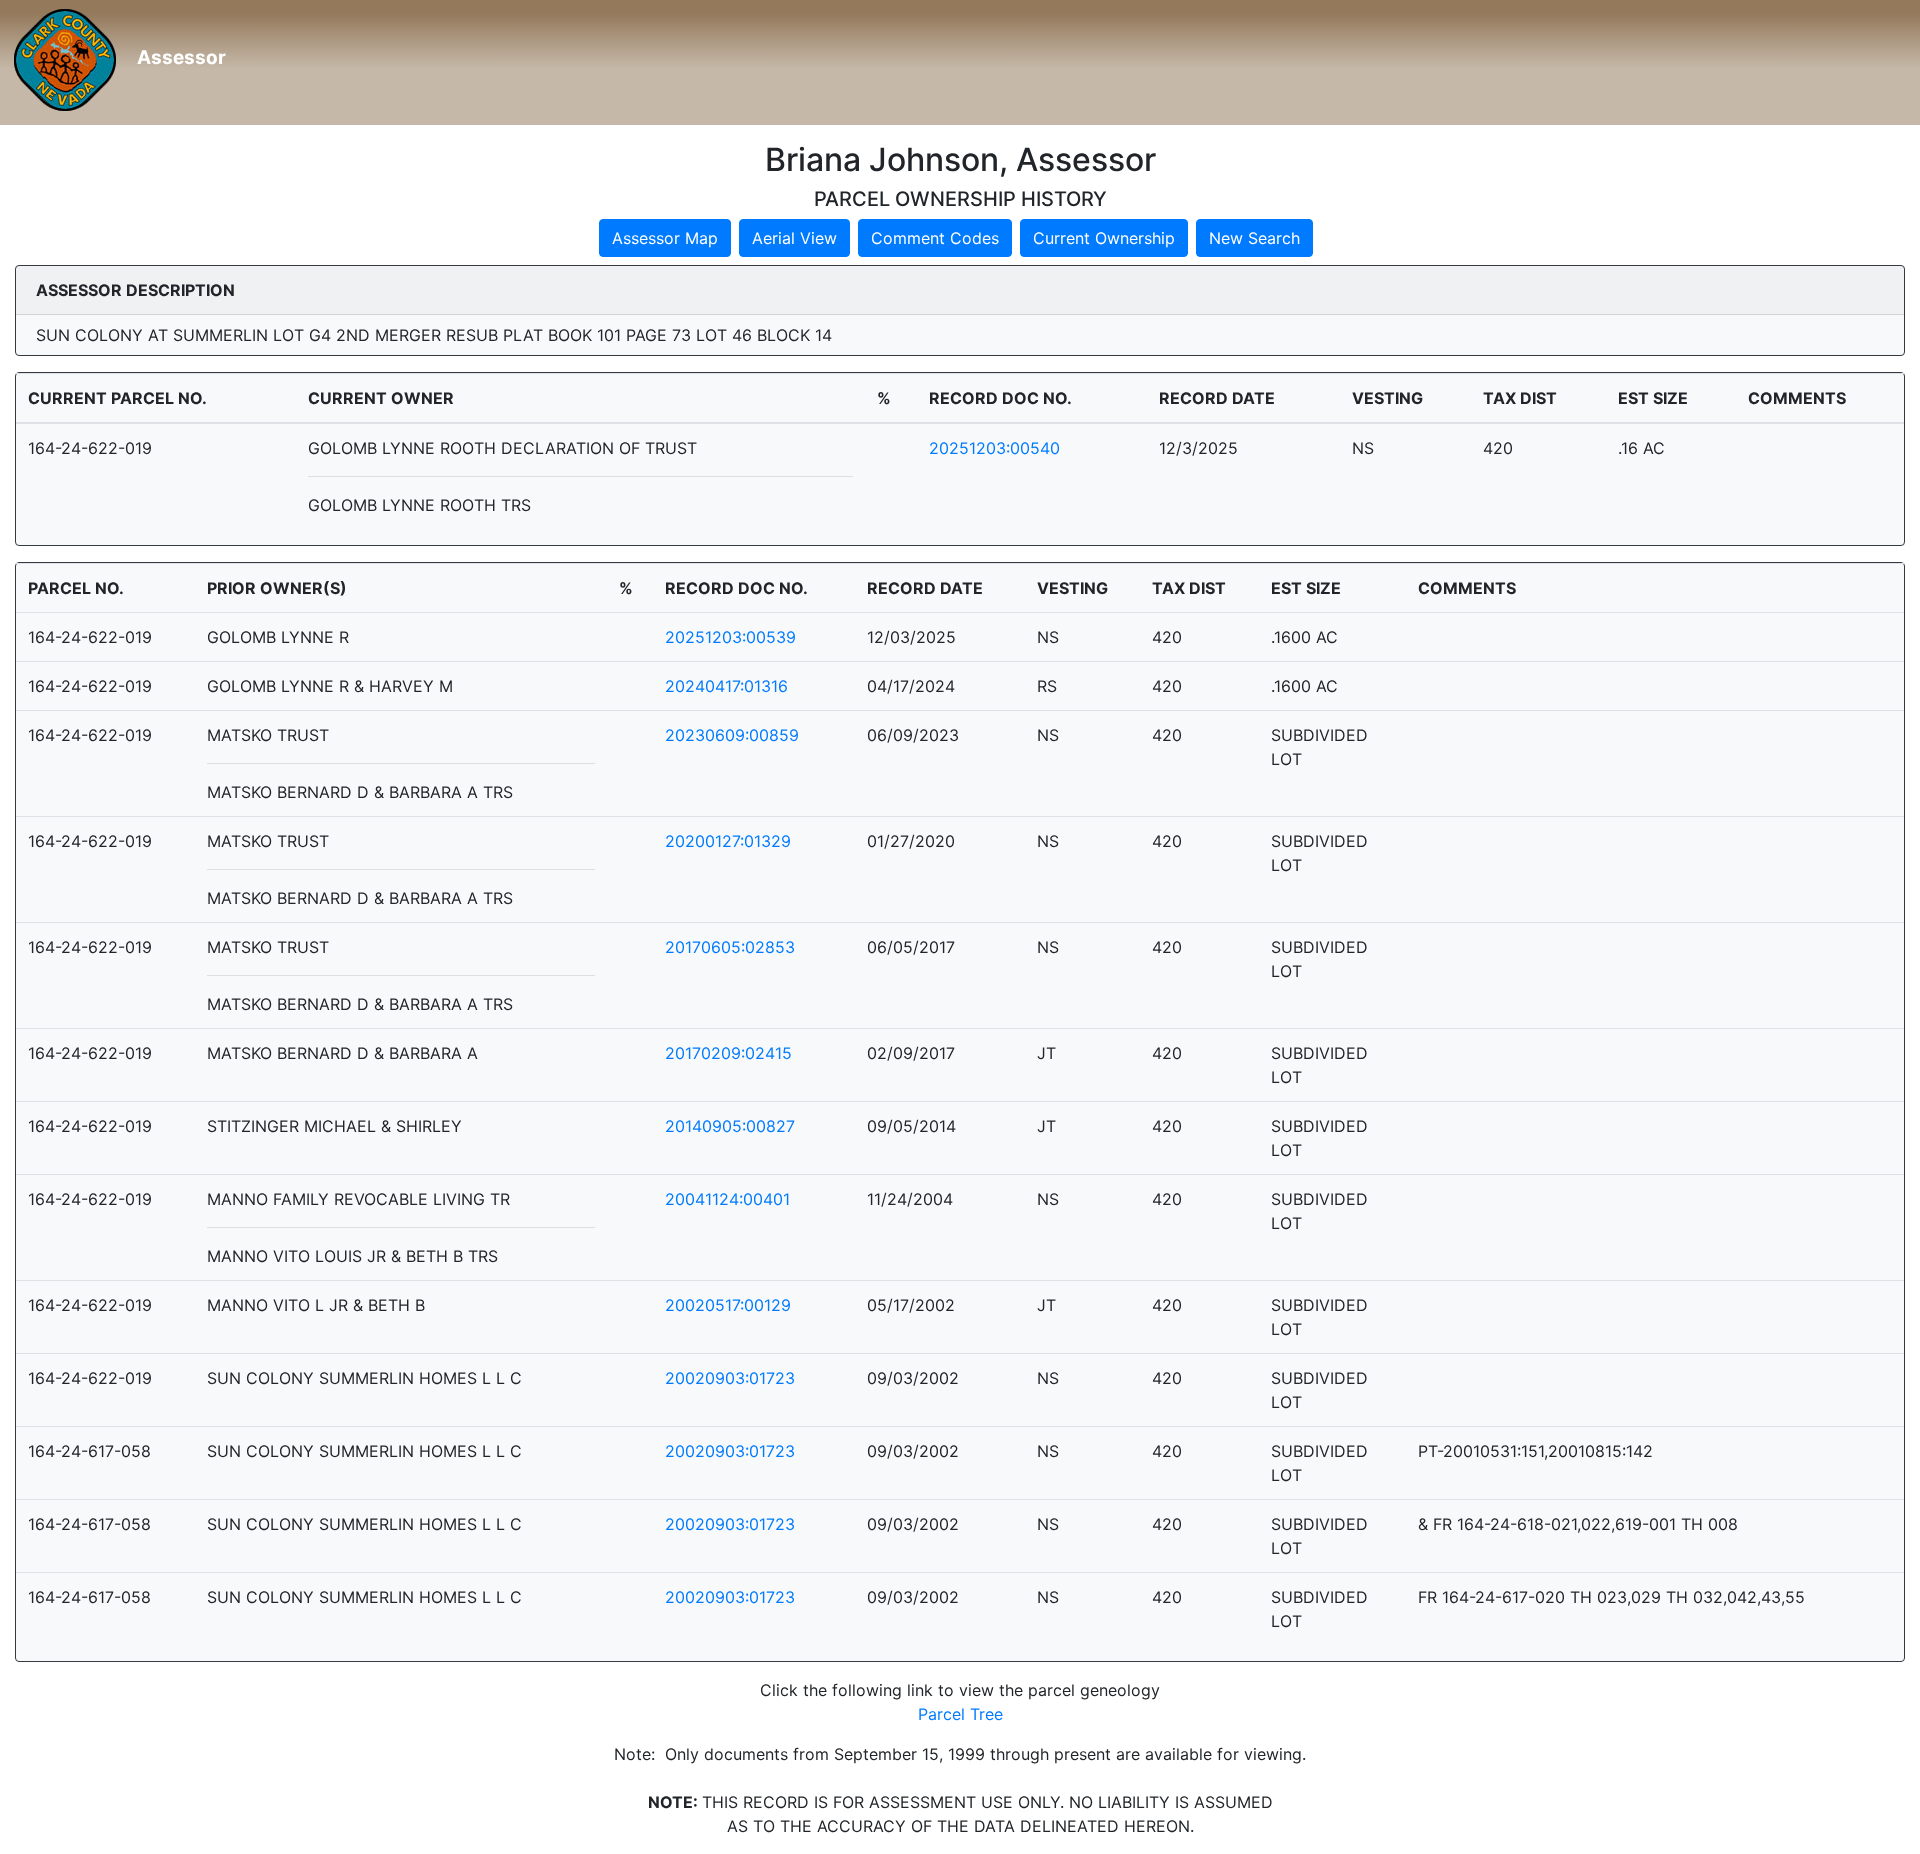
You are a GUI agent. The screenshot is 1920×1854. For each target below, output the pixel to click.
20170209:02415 (728, 1053)
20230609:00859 (732, 735)
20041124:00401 (727, 1199)
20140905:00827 (730, 1126)
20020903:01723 (730, 1378)
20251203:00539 (730, 637)
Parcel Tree (960, 1714)
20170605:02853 (730, 947)
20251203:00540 (994, 448)
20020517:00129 (728, 1305)
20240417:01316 (726, 686)
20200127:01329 (728, 841)
